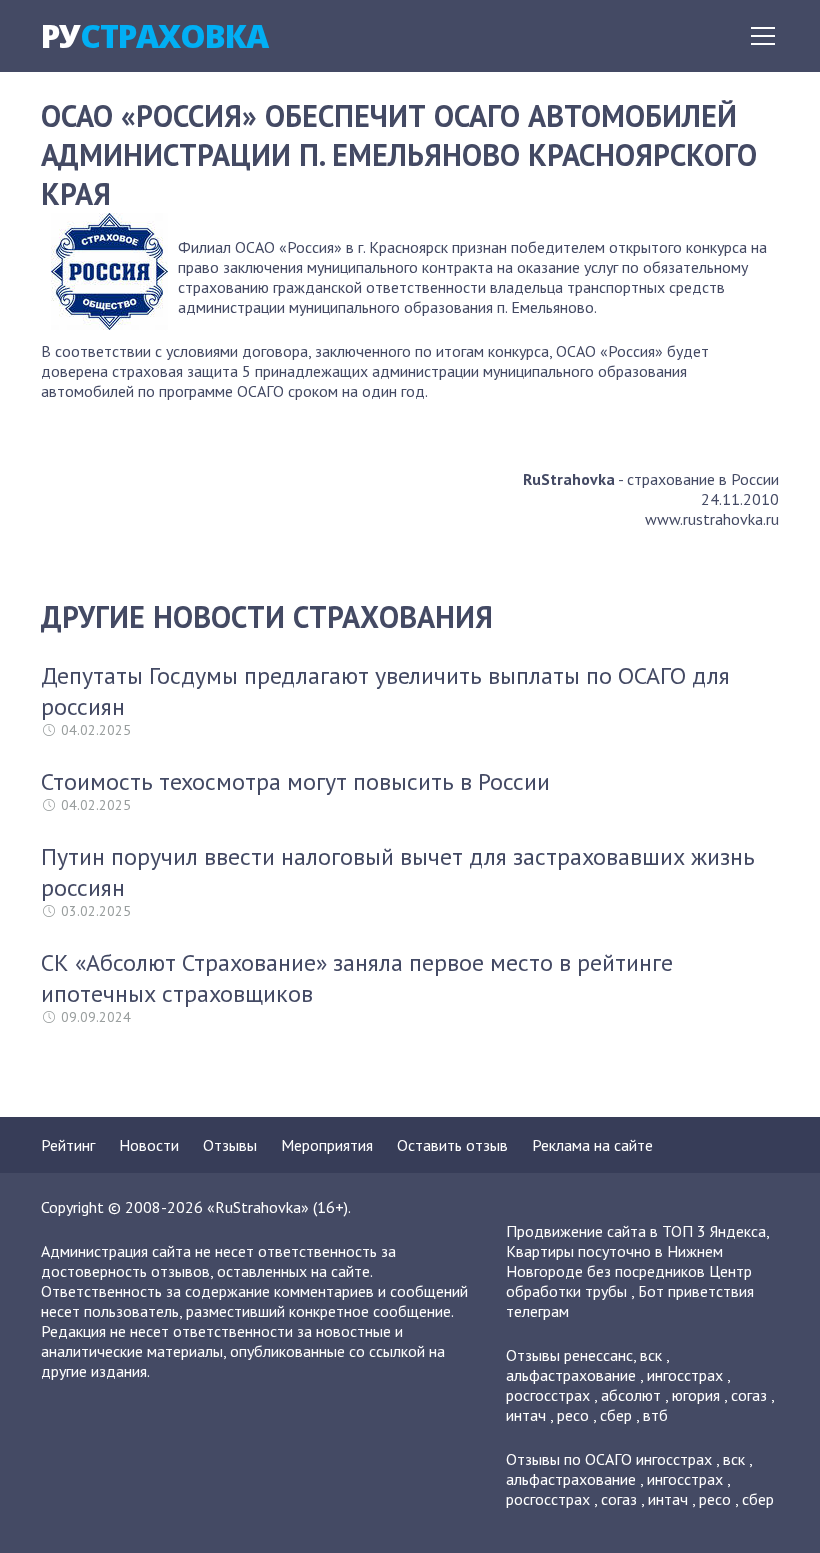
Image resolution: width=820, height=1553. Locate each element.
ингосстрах (685, 1375)
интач (526, 1415)
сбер (616, 1415)
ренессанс (598, 1355)
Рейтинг (68, 1145)
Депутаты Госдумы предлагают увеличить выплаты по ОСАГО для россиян (385, 691)
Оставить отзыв (452, 1145)
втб (655, 1415)
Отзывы (230, 1145)
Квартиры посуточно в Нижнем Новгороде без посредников (614, 1261)
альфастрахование (571, 1375)
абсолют (631, 1395)
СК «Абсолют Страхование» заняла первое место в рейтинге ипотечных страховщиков (357, 978)
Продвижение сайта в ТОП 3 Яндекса (636, 1231)
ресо (573, 1415)
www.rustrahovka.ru (712, 519)
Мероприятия (327, 1145)
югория (696, 1395)
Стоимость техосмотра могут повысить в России (295, 781)
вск (651, 1355)
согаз (749, 1395)
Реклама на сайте (592, 1145)
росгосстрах (548, 1395)
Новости (149, 1145)
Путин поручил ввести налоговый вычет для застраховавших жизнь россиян (398, 872)
